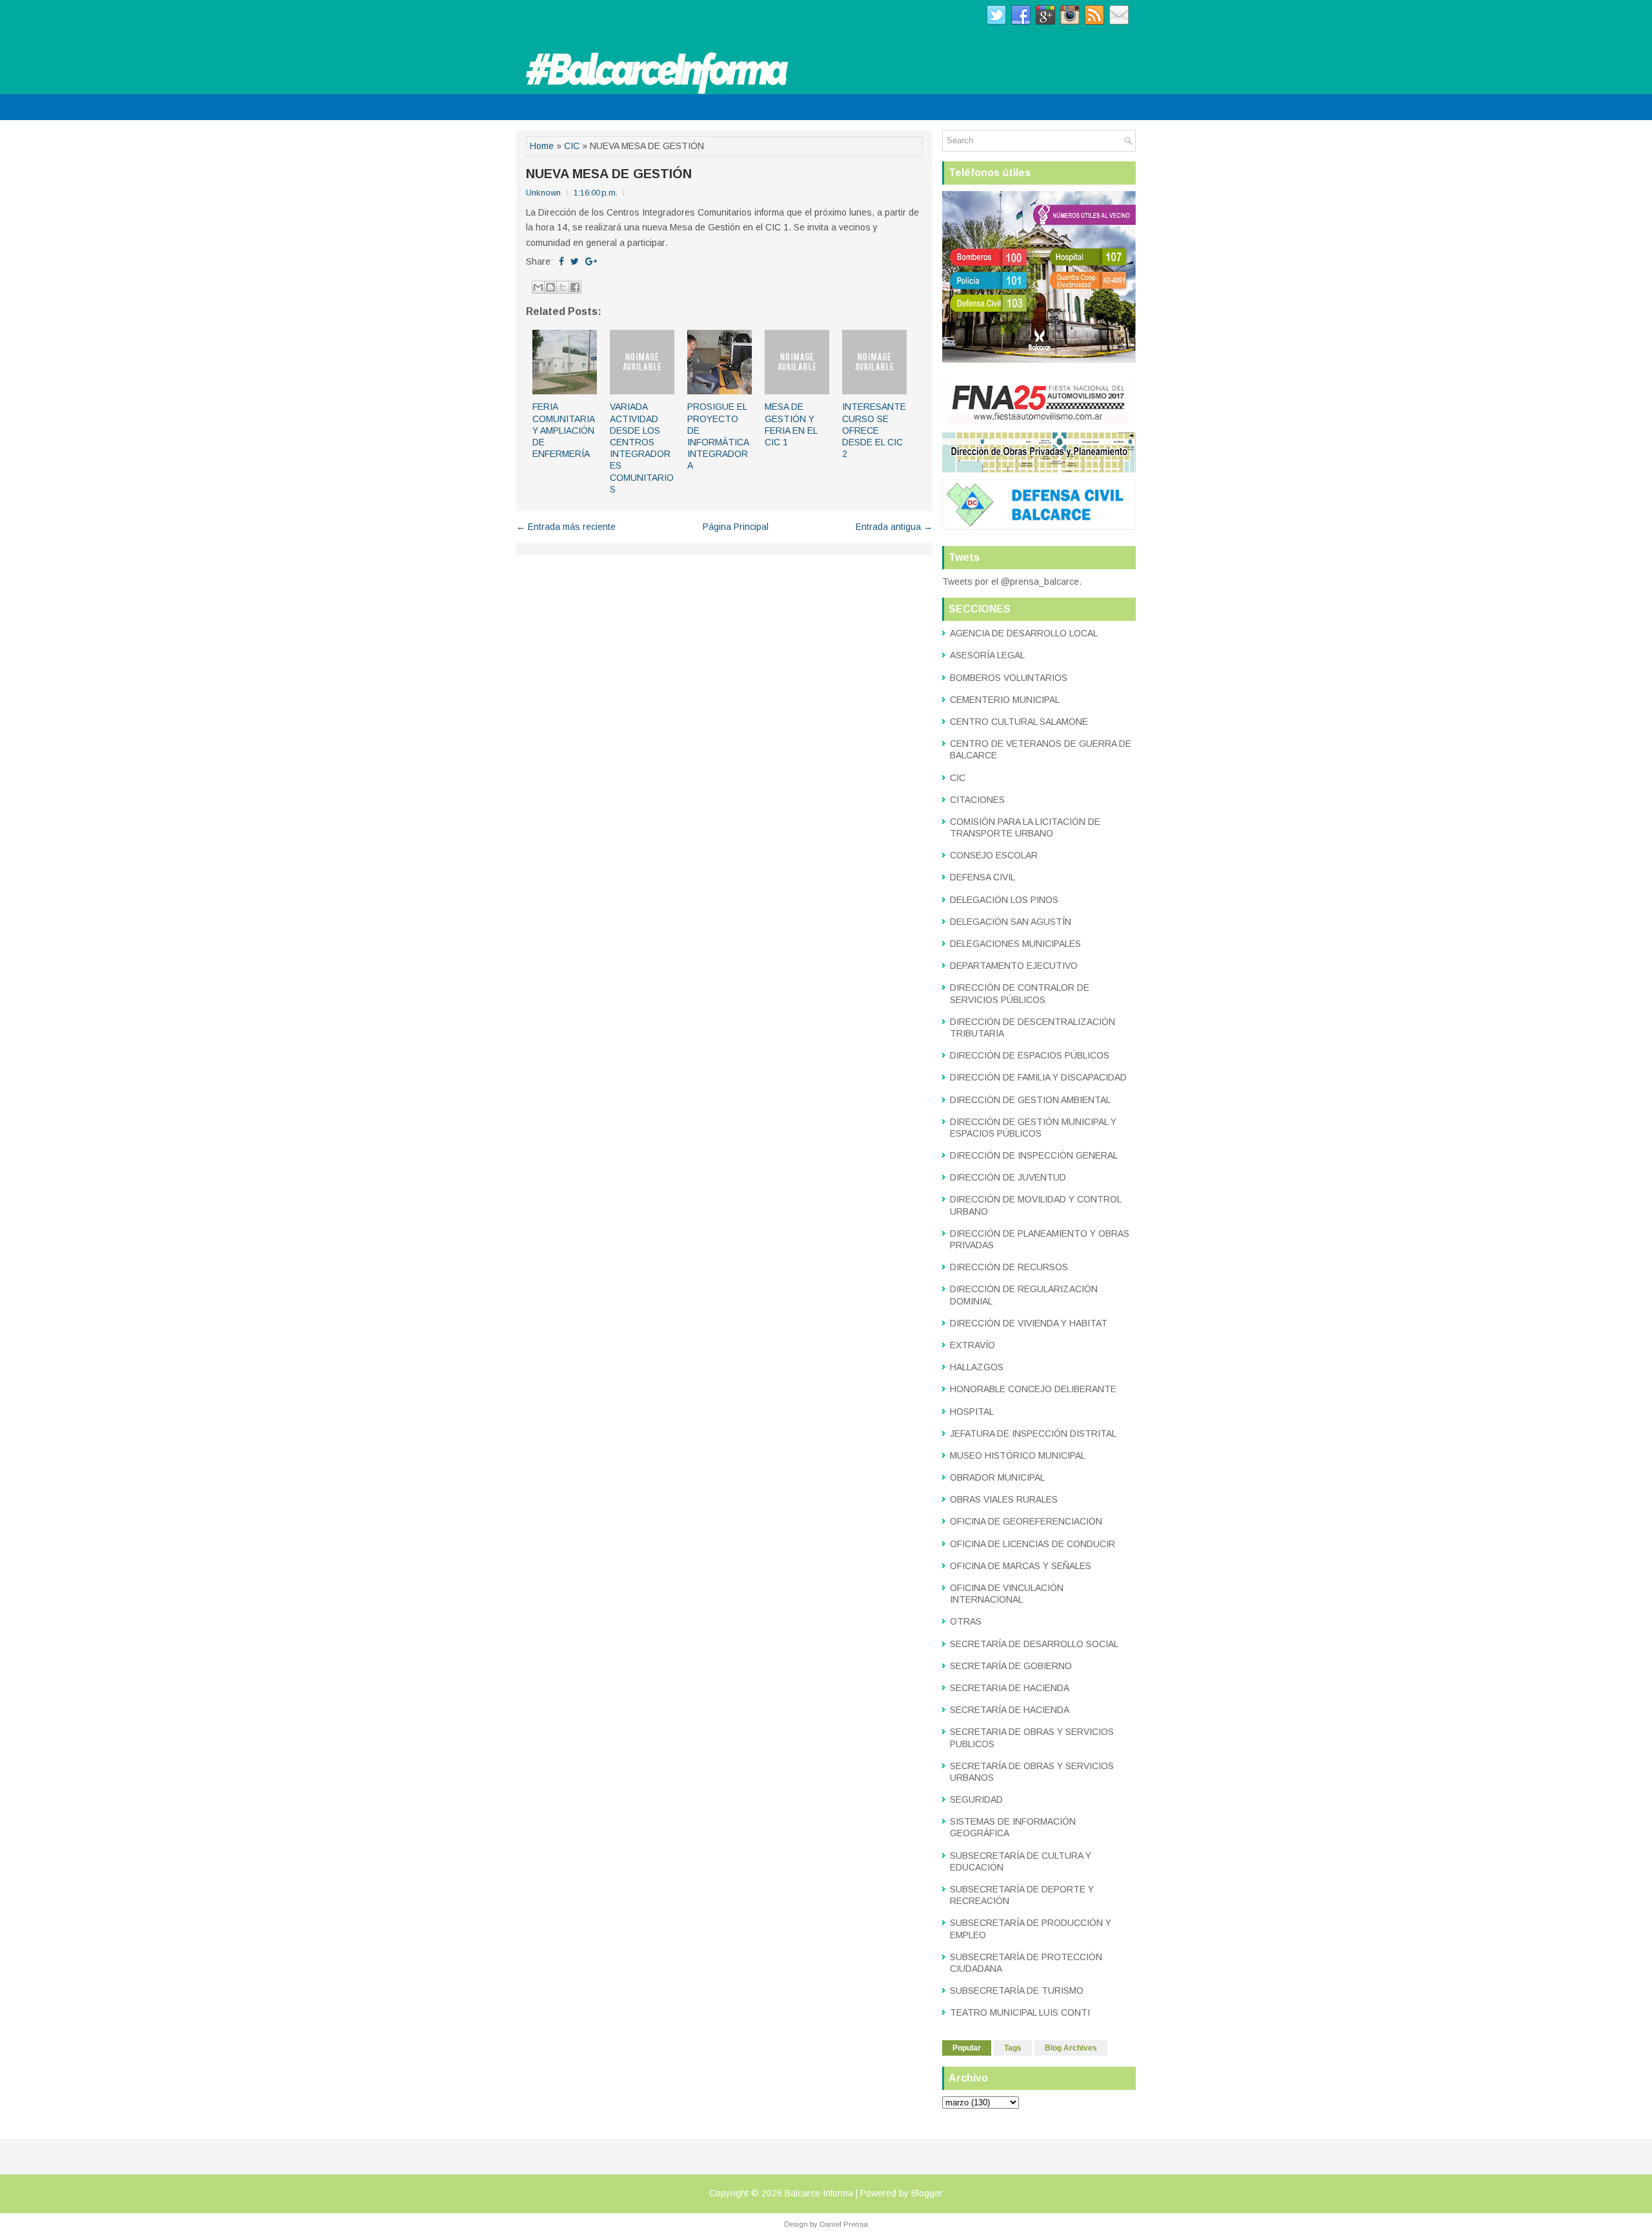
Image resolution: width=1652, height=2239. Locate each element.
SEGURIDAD (976, 1799)
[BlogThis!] (550, 287)
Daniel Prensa (844, 2224)
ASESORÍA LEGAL (987, 655)
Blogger (927, 2193)
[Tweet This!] (575, 261)
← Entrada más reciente (566, 527)
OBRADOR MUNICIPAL (997, 1477)
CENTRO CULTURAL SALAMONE (1019, 722)
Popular (967, 2048)
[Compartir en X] (563, 287)
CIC (572, 146)
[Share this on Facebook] (561, 261)
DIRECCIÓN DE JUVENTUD (1008, 1177)
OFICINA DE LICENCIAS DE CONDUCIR (1032, 1544)
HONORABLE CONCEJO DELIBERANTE (1033, 1389)
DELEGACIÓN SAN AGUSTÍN (1011, 922)
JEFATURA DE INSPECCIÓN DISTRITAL (1033, 1434)
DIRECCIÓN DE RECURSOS (1009, 1267)
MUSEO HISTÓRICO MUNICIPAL (1018, 1455)
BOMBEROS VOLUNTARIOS (1009, 678)
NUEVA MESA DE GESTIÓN (609, 174)
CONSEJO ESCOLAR (994, 855)
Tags (1013, 2048)
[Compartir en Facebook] (575, 287)
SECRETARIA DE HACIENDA (1010, 1688)
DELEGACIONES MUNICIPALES (1015, 944)
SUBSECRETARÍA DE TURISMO (1017, 1991)
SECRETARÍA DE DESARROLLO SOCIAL (1034, 1644)
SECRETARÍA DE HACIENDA (1010, 1710)
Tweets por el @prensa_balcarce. (1012, 582)
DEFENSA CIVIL (982, 877)
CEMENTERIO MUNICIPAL (1005, 700)
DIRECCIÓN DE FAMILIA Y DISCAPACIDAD (1038, 1077)
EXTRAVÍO (972, 1345)
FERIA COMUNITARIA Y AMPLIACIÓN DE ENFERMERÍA (563, 430)
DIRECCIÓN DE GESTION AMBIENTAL (1030, 1100)
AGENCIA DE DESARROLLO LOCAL (1024, 633)
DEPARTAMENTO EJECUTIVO (1014, 966)
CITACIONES (977, 800)
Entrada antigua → (894, 527)
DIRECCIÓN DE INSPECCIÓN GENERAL (1034, 1155)
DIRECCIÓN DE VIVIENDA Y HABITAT (1029, 1323)
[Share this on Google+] (591, 261)
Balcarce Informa (819, 2193)
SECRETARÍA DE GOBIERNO (1011, 1666)
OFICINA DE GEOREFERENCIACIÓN (1026, 1521)
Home (542, 146)
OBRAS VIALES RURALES (1004, 1499)
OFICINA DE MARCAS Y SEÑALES (1021, 1566)
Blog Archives (1071, 2048)
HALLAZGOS (977, 1367)
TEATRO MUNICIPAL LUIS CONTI (1020, 2012)
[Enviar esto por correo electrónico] (538, 287)
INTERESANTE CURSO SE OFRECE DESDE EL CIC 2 (874, 430)
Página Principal (736, 527)
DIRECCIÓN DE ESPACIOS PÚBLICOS (1030, 1055)
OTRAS (966, 1621)
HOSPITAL (972, 1412)
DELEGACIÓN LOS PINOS (1004, 900)
